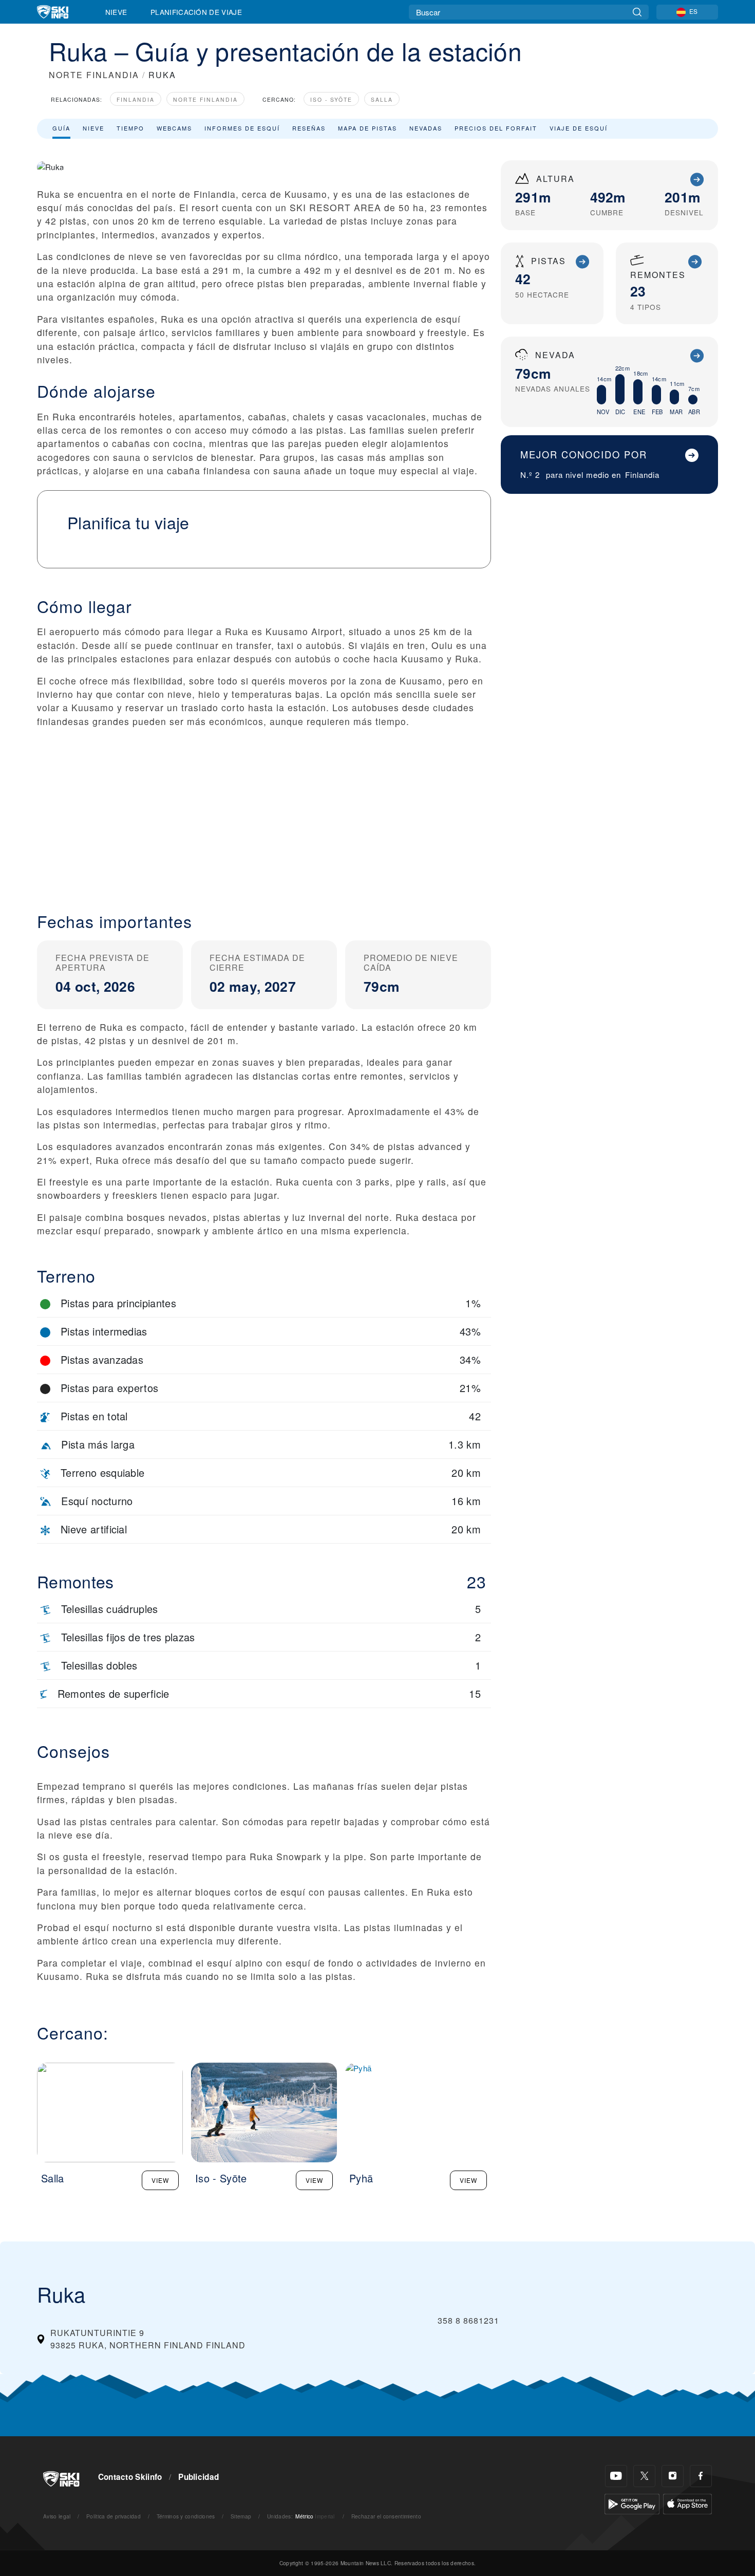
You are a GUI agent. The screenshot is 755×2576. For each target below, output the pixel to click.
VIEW (160, 2180)
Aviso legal (57, 2516)
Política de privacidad (114, 2516)
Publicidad (199, 2477)
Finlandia (136, 99)
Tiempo (130, 128)
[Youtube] (616, 2476)
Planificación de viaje (196, 12)
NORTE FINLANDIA (94, 75)
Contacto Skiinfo (130, 2477)
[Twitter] (644, 2476)
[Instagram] (673, 2476)
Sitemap (241, 2516)
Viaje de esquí (579, 128)
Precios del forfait (496, 128)
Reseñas (309, 128)
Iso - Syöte (331, 99)
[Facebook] (701, 2476)
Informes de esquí (242, 128)
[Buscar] (637, 12)
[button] (264, 811)
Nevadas (426, 128)
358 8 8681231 (468, 2320)
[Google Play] (632, 2503)
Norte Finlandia (205, 99)
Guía (61, 128)
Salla (382, 99)
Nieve (116, 12)
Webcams (174, 128)
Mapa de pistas (367, 128)
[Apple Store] (687, 2503)
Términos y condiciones (186, 2516)
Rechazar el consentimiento (386, 2516)
